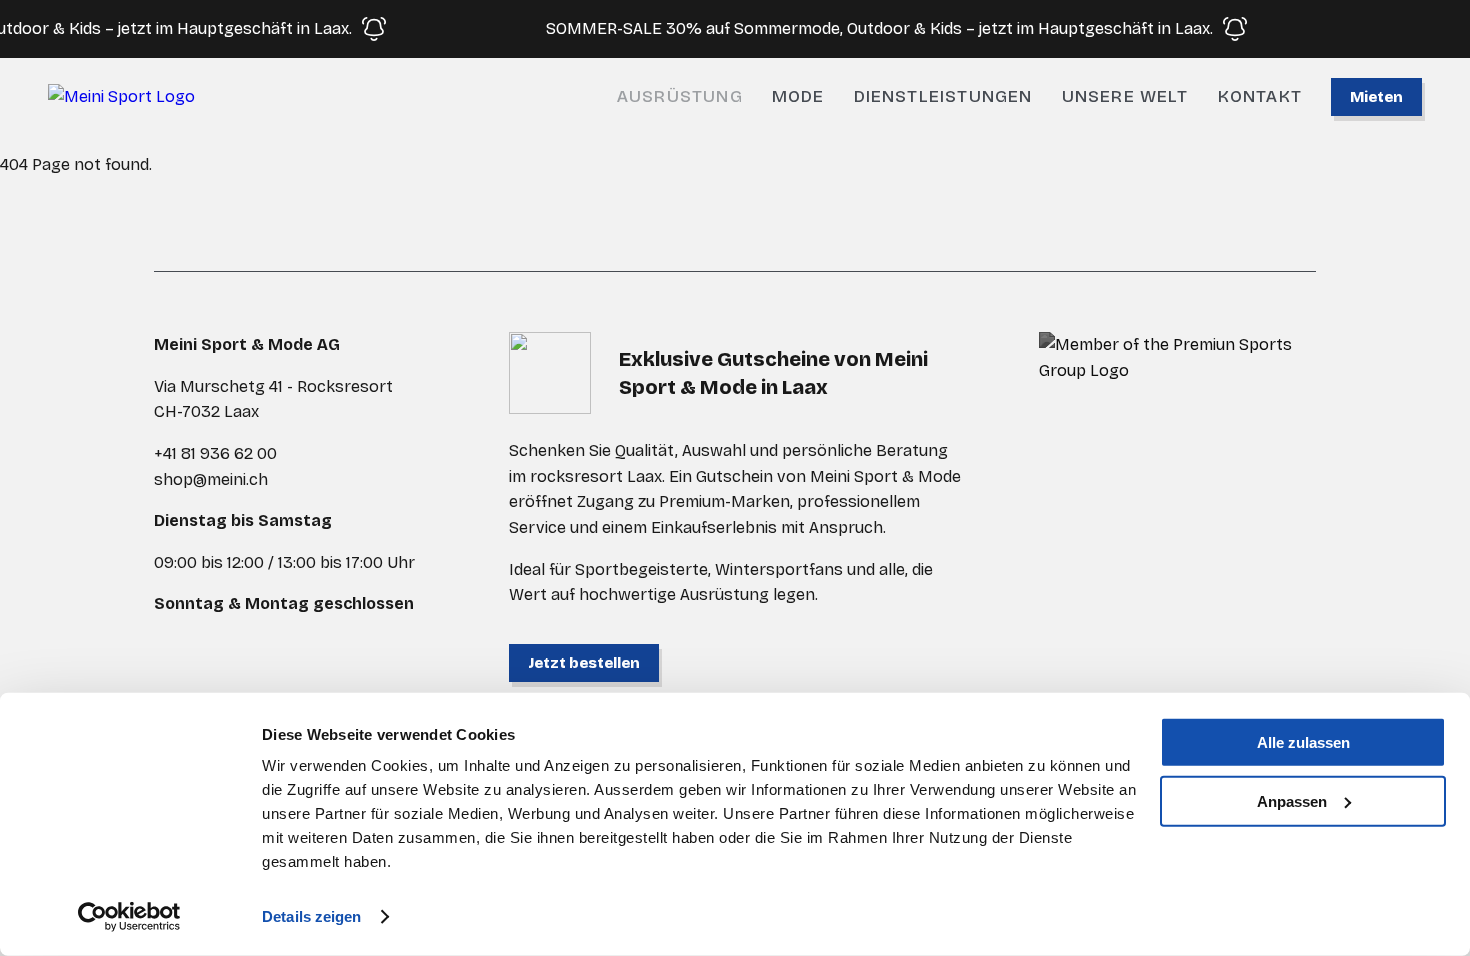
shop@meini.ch (211, 479)
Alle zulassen (1303, 742)
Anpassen (1292, 800)
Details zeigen (311, 916)
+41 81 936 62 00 (215, 453)
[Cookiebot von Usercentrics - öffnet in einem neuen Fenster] (129, 917)
